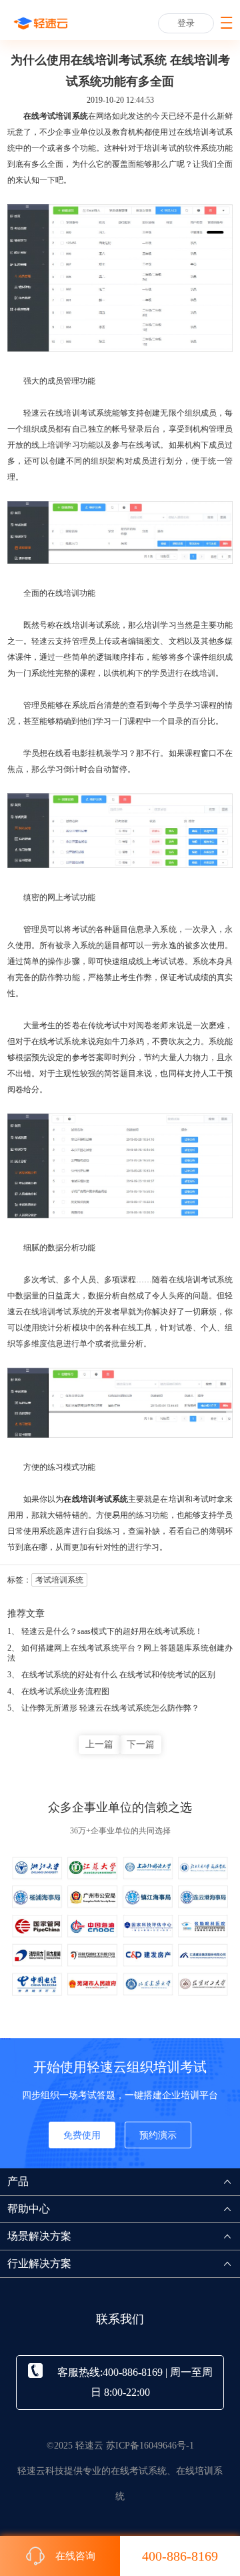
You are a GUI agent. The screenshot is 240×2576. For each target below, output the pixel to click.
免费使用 (82, 2135)
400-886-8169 (180, 2556)
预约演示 (158, 2135)
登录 (186, 23)
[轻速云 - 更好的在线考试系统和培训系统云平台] (41, 23)
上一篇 (99, 1744)
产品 (18, 2181)
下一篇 (141, 1744)
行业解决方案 (39, 2263)
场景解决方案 (39, 2236)
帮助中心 (29, 2209)
